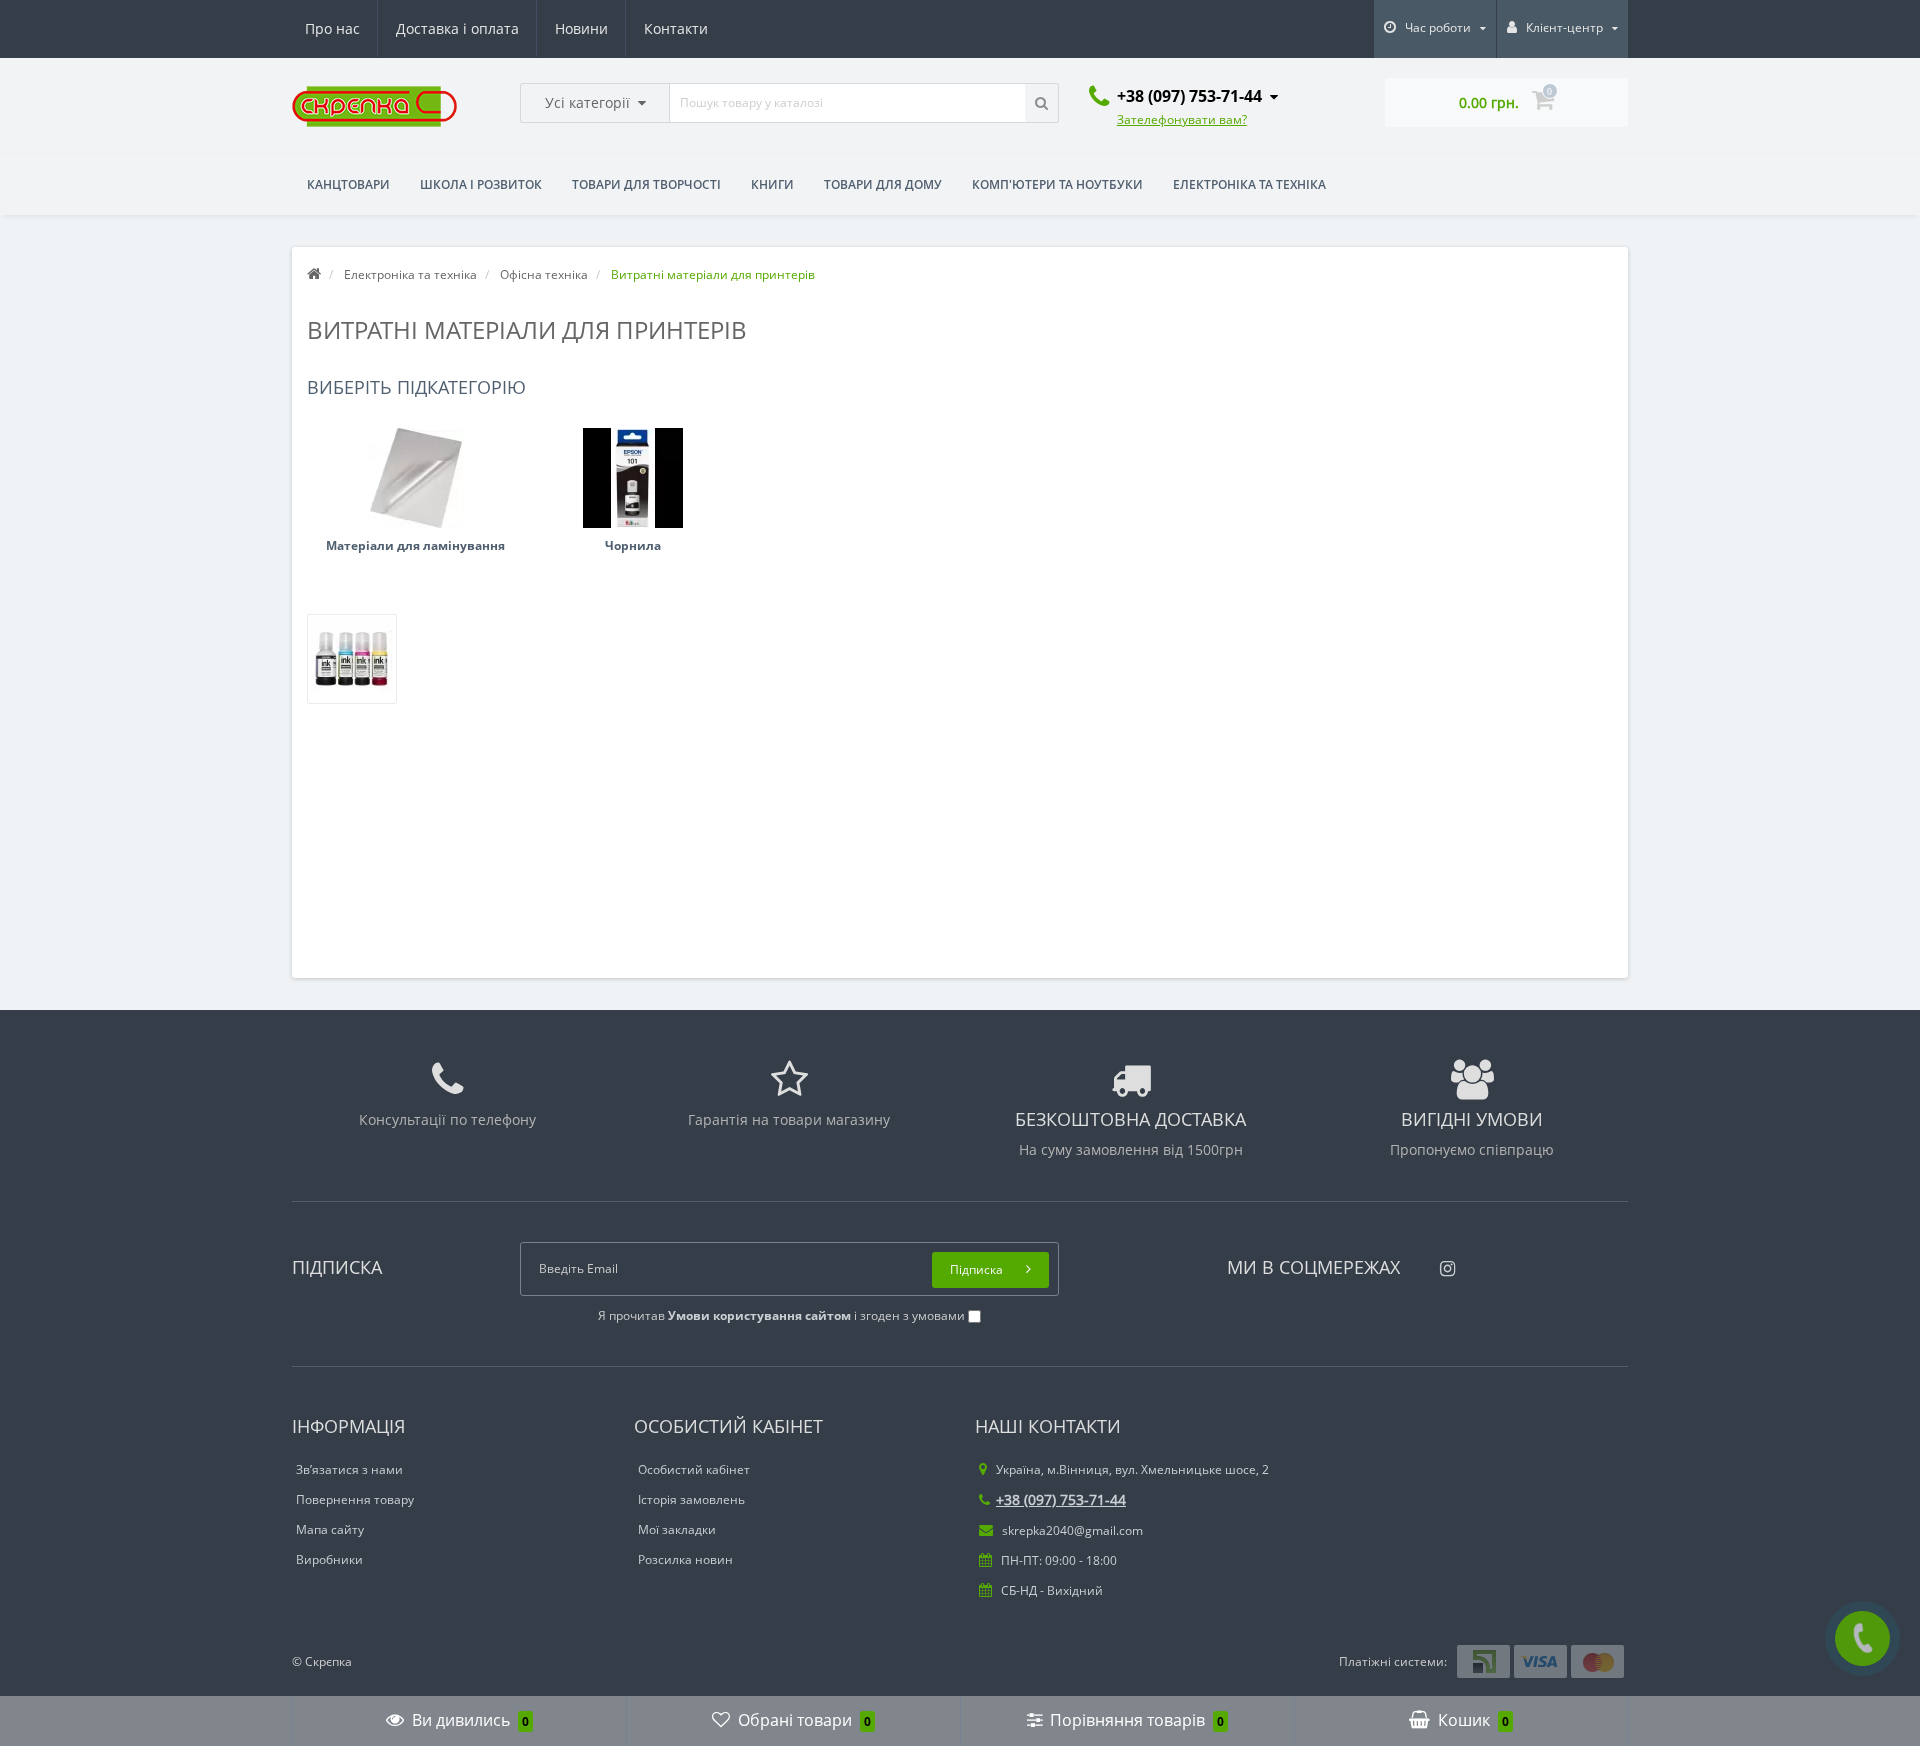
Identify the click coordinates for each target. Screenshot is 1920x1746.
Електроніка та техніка (1249, 184)
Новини (581, 28)
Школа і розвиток (481, 184)
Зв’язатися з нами (349, 1469)
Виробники (329, 1559)
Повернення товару (355, 1499)
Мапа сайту (330, 1529)
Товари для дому (883, 184)
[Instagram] (1442, 1262)
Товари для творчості (646, 184)
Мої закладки (677, 1529)
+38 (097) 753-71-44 (1061, 1499)
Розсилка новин (685, 1559)
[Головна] (314, 274)
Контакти (676, 28)
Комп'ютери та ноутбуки (1057, 184)
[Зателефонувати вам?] (1862, 1638)
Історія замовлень (691, 1499)
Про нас (332, 28)
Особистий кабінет (694, 1469)
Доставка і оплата (457, 28)
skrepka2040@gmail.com (1071, 1530)
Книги (772, 184)
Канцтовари (348, 184)
